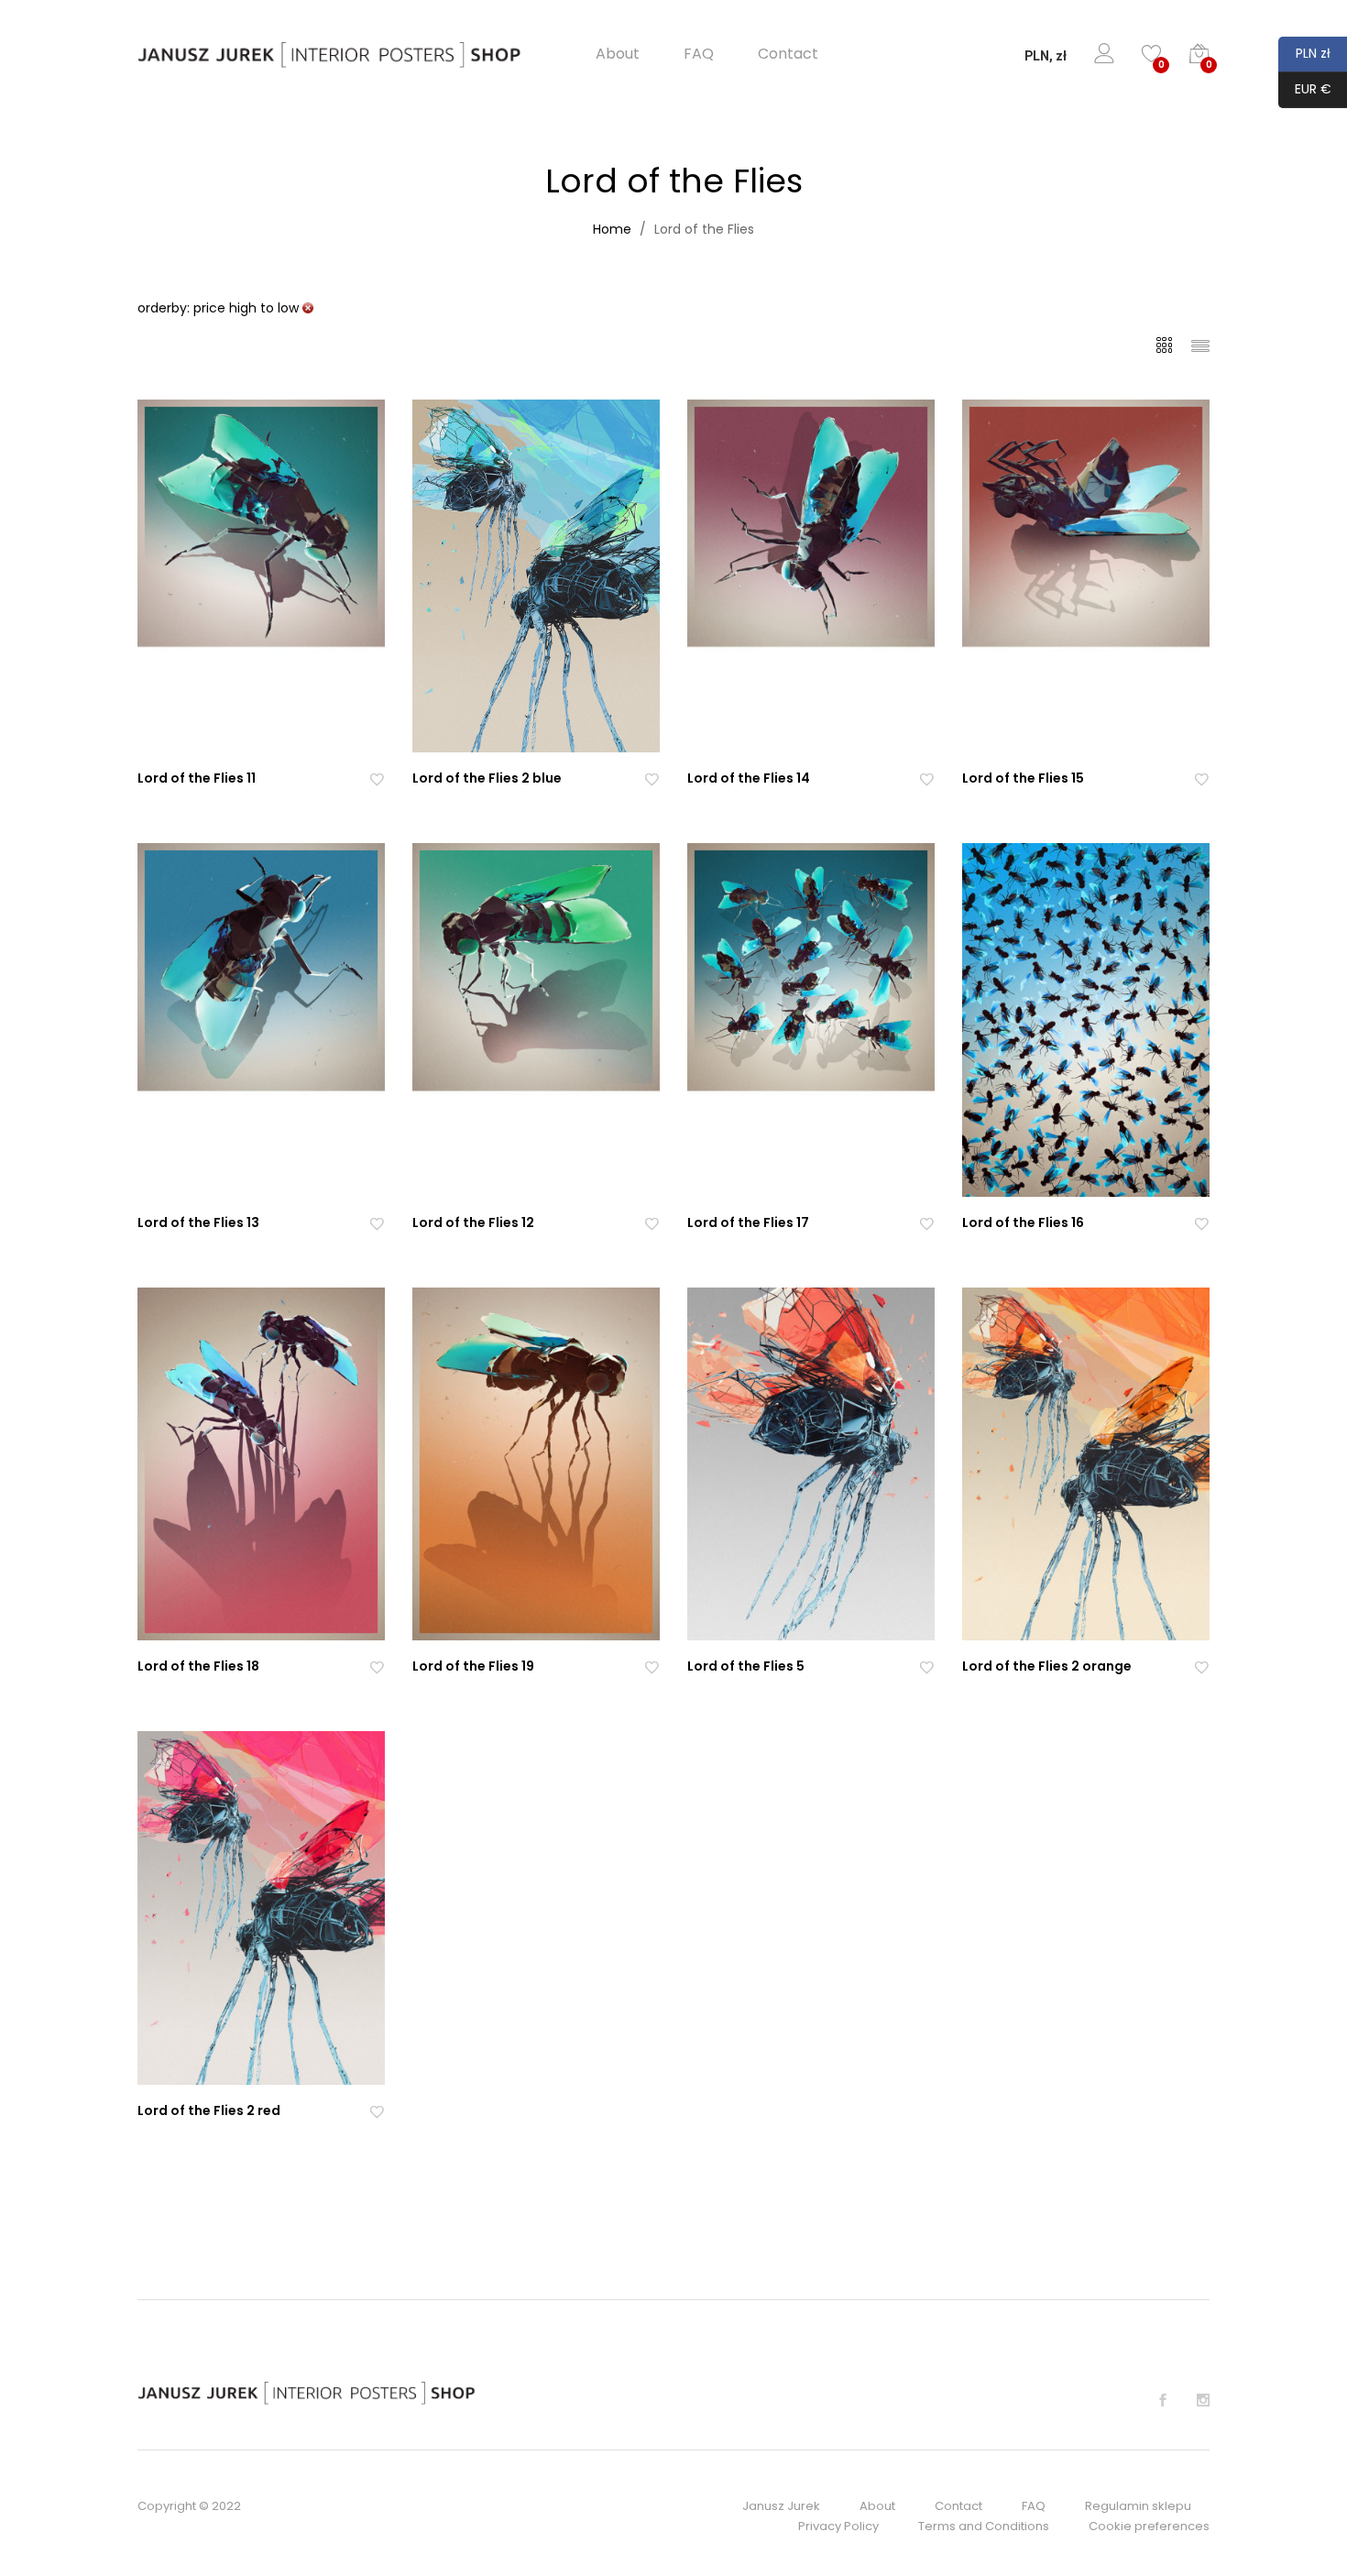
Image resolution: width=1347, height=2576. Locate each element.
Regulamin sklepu (1138, 2506)
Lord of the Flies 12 (473, 1222)
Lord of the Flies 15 (1023, 778)
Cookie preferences (1149, 2526)
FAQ (699, 54)
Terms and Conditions (984, 2526)
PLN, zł (1046, 56)
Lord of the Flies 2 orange (1047, 1666)
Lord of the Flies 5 (746, 1666)
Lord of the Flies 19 (473, 1666)
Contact (788, 54)
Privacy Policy (838, 2526)
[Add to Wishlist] (377, 778)
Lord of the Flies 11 (197, 778)
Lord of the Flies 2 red (209, 2110)
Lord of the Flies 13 (198, 1222)
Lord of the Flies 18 (198, 1666)
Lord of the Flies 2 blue (487, 778)
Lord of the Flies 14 (749, 778)
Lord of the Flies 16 (1023, 1222)
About (618, 54)
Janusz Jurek (781, 2506)
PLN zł (1304, 53)
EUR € (1305, 89)
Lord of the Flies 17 (748, 1222)
